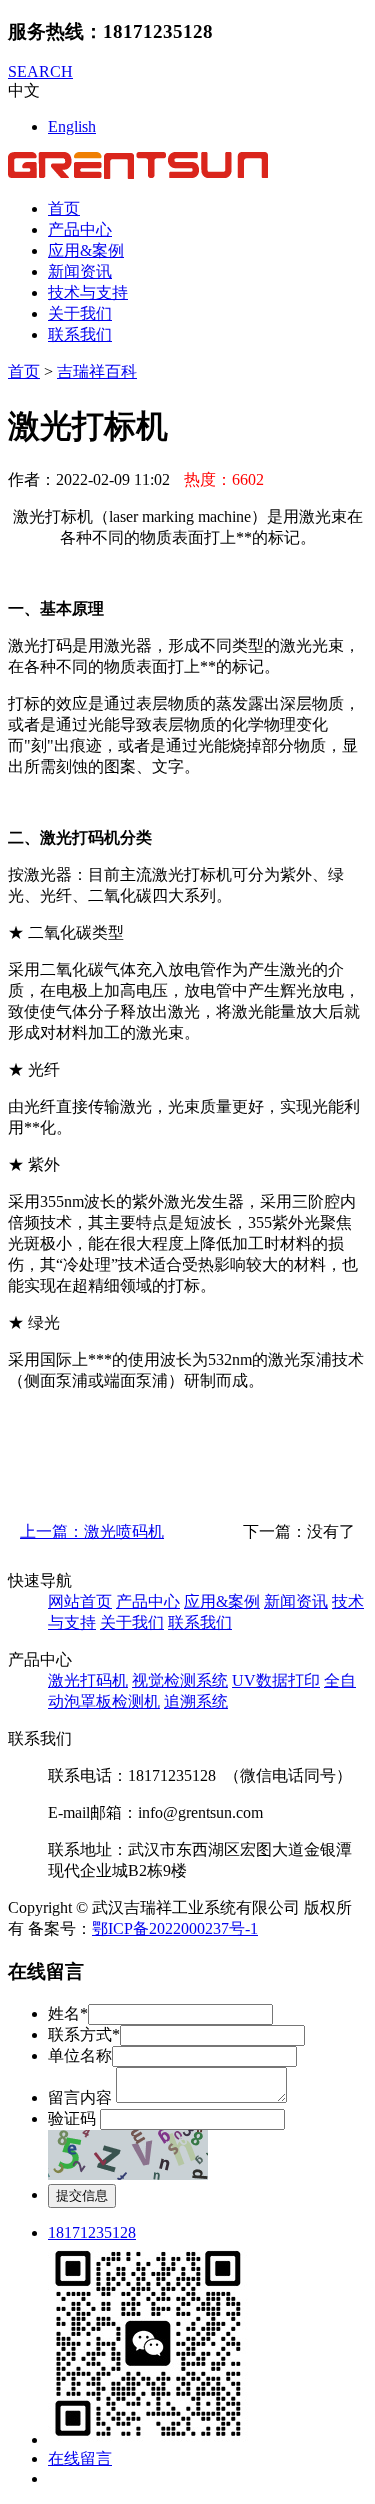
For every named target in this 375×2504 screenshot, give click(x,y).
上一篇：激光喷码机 (92, 1531)
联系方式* (84, 2034)
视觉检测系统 (180, 1680)
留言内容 (80, 2097)
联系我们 (80, 334)
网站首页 (80, 1601)
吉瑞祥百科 (97, 371)
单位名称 (80, 2055)
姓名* (68, 2013)
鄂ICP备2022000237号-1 (175, 1928)
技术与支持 (88, 292)
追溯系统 (196, 1701)
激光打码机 (88, 1680)
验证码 (72, 2118)
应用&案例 (86, 250)
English (72, 126)
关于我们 (80, 313)
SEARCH (40, 71)
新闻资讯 (80, 271)
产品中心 (80, 229)
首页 (64, 208)
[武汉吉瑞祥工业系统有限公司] (138, 173)
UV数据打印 (276, 1680)
